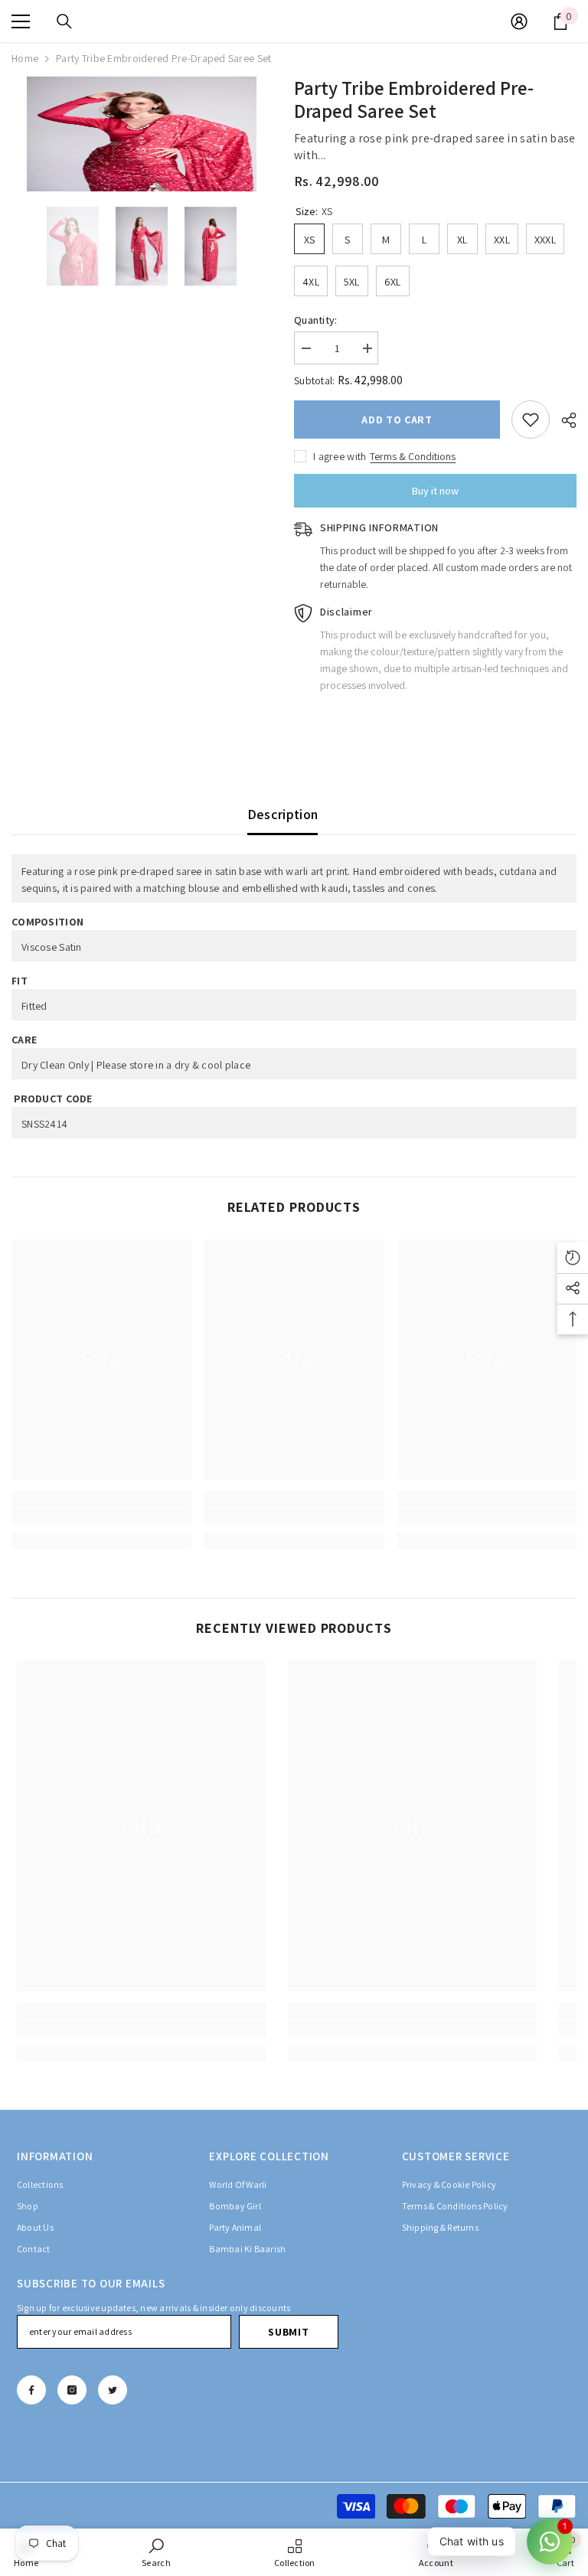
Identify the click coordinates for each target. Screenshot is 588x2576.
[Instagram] (72, 2390)
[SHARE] (563, 420)
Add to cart (397, 420)
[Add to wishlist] (531, 420)
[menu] (21, 21)
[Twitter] (113, 2390)
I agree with (340, 456)
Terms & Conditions (413, 456)
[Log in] (519, 21)
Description (283, 814)
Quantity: (316, 320)
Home (25, 58)
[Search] (64, 21)
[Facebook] (31, 2390)
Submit (288, 2332)
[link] (101, 1517)
